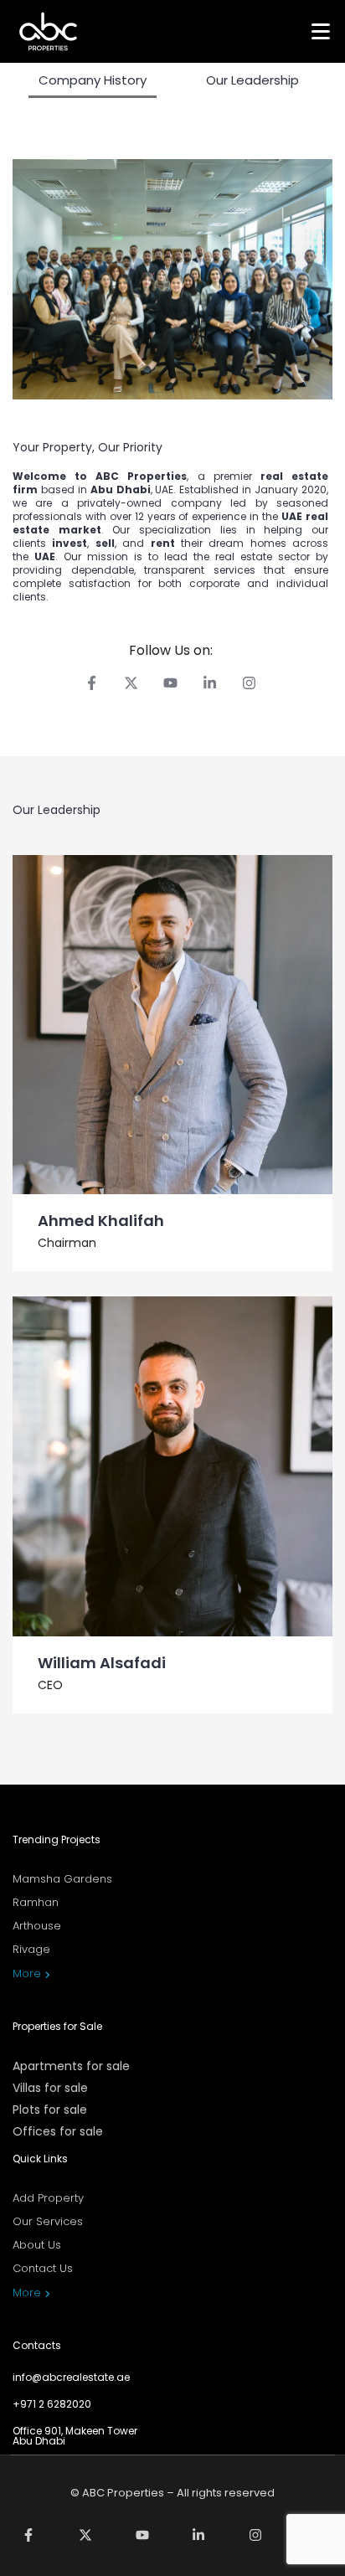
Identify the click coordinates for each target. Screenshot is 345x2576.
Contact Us (43, 2268)
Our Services (48, 2221)
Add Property (48, 2198)
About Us (37, 2245)
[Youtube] (170, 683)
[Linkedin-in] (210, 683)
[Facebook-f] (92, 683)
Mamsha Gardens (62, 1879)
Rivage (31, 1949)
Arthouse (37, 1926)
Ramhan (36, 1902)
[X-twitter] (131, 683)
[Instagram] (249, 683)
